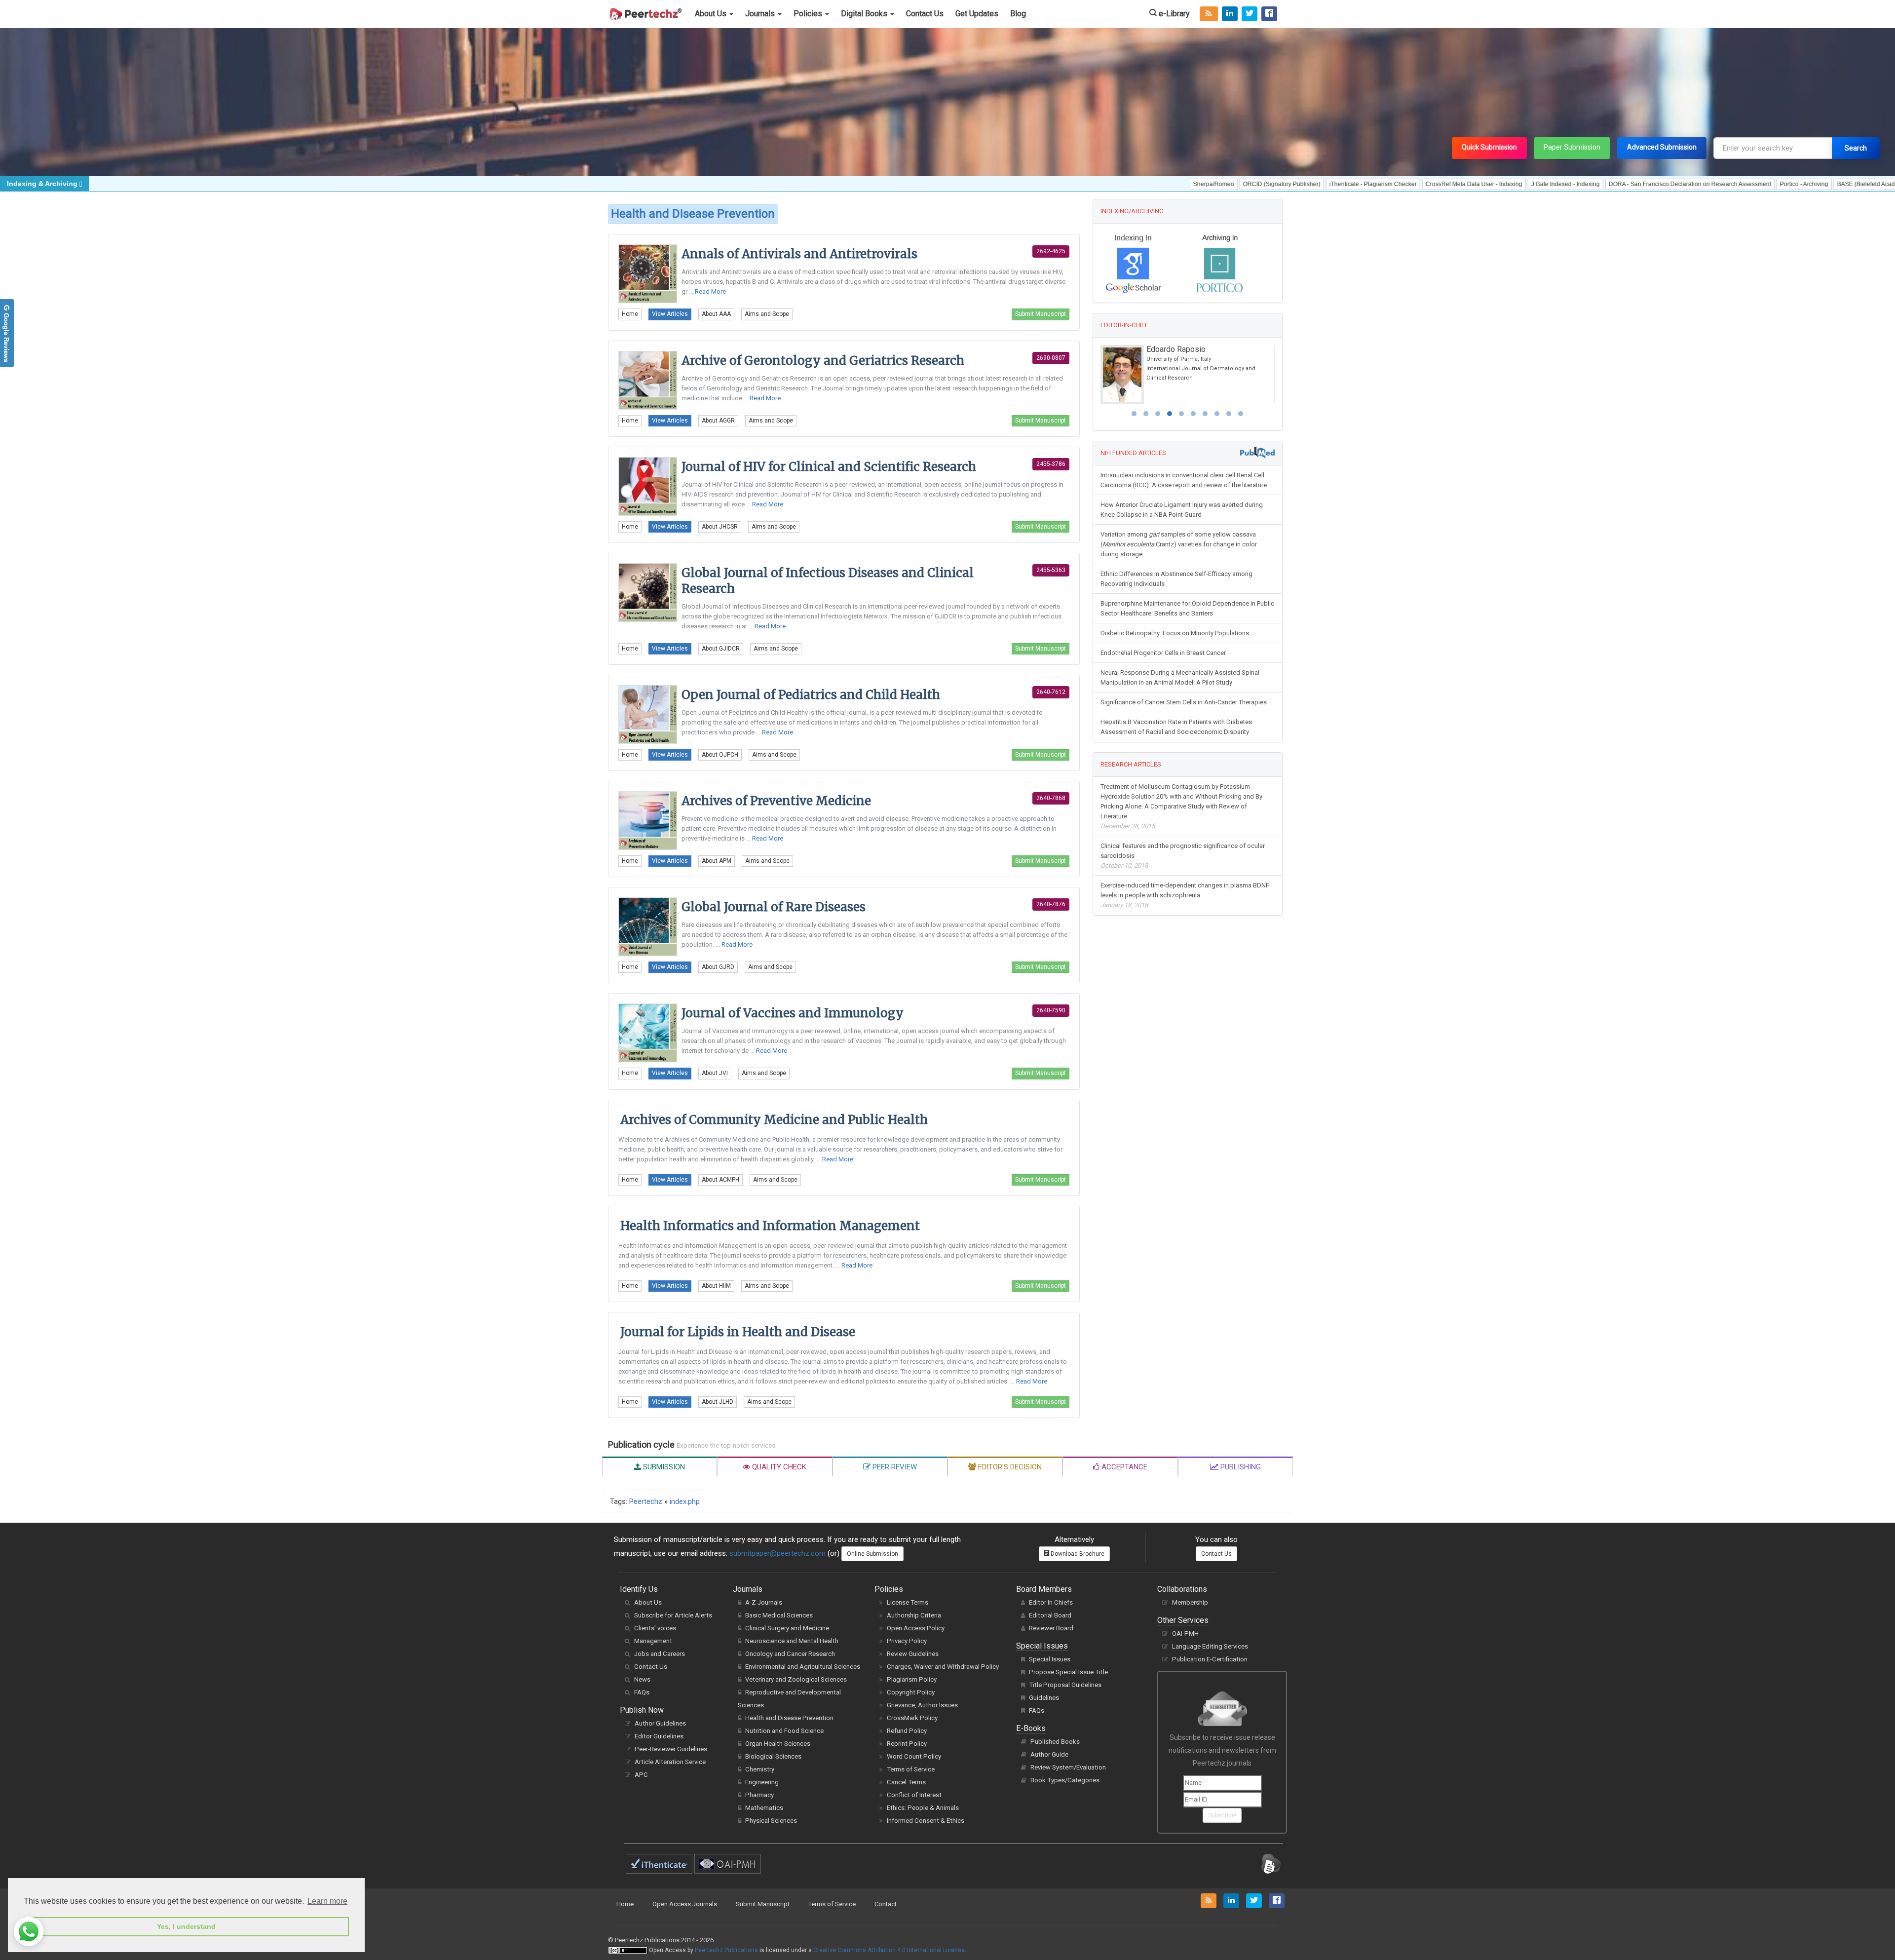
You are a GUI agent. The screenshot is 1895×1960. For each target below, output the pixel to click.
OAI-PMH (1185, 1633)
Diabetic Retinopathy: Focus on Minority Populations (1175, 632)
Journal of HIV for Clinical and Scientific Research (829, 467)
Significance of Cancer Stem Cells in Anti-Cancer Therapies (1184, 701)
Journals (761, 14)
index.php (685, 1501)
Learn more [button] (327, 1901)
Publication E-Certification (1210, 1659)
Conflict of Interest (914, 1795)
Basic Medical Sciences (779, 1615)
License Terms (908, 1602)
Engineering (762, 1782)
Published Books (1055, 1742)
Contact (886, 1904)
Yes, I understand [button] (186, 1926)
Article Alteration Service (670, 1762)
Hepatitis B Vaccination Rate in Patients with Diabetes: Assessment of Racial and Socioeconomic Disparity (1177, 726)
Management (653, 1641)
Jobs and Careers (660, 1654)
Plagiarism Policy (912, 1679)
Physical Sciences (771, 1821)
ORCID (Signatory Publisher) (1134, 184)
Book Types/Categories (1065, 1780)
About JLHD (718, 1402)
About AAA (716, 314)
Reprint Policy (907, 1744)
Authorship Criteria (914, 1615)
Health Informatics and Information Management (770, 1226)
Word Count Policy (914, 1756)
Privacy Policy (907, 1641)
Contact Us (925, 14)
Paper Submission (1572, 147)
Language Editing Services (1210, 1646)
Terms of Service (911, 1769)
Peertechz (646, 1501)
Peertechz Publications (726, 1950)
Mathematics (764, 1808)
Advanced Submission (1662, 147)
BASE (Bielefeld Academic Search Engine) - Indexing (1761, 184)
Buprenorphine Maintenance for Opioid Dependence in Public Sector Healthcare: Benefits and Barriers (1187, 607)
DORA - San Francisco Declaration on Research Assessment (1542, 184)
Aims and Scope (767, 314)
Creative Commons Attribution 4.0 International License (889, 1950)
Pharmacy (759, 1795)
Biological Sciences (773, 1756)
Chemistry (760, 1769)
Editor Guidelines (659, 1736)
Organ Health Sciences (778, 1744)
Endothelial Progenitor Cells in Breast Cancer (1163, 652)
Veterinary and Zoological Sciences (796, 1679)
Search (1856, 148)
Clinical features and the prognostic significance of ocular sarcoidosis (1183, 855)
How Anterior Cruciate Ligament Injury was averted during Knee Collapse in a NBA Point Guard (1182, 509)
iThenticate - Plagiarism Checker (1226, 184)
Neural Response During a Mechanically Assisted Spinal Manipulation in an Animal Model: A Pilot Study (1180, 676)
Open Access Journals (685, 1904)
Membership (1190, 1602)
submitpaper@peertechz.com (777, 1553)
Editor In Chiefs (1051, 1602)
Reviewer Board (1051, 1628)
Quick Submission (1489, 147)
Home (630, 314)
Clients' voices (655, 1628)
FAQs (642, 1692)
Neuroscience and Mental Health (792, 1641)
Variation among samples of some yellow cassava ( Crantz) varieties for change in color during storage (1179, 543)
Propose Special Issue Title (1068, 1672)
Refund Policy (907, 1731)
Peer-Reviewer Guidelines (671, 1749)
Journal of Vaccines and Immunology (793, 1013)
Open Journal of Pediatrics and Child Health (811, 695)
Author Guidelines (660, 1723)
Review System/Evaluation (1068, 1767)
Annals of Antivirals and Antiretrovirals (799, 254)
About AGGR (718, 421)
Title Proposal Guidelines (1065, 1685)
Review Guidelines (913, 1654)
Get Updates (977, 14)
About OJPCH (720, 755)
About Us (712, 14)
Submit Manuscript (1041, 314)
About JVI (715, 1073)
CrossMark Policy (912, 1718)
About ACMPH (720, 1180)
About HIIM (716, 1286)
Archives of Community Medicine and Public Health (774, 1120)
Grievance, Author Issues (922, 1705)
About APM (717, 861)
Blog (1018, 14)
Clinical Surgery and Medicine (787, 1628)
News (642, 1679)
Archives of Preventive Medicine (776, 801)
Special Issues (1050, 1659)
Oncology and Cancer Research (790, 1654)
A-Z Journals (764, 1602)
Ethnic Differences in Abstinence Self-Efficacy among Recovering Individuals (1176, 578)
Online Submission (872, 1554)
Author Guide (1049, 1754)
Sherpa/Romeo (1066, 184)
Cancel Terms (906, 1782)
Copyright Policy (911, 1692)
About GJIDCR (721, 649)
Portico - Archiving (1657, 184)
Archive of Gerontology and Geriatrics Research (823, 361)
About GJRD (718, 967)
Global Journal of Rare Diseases (774, 907)
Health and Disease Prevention (789, 1718)
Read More (710, 291)
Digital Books (865, 14)
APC (641, 1775)
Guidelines (1044, 1698)
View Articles (670, 314)
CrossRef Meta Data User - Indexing (1326, 184)
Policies (809, 14)
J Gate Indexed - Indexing (1418, 184)
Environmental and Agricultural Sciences (803, 1667)
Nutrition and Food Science (784, 1731)
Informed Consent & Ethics (926, 1821)
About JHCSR (720, 527)
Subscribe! (1222, 1815)
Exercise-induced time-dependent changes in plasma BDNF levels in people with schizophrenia (1185, 894)
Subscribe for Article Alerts (673, 1615)
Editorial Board (1050, 1615)
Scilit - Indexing (1861, 184)
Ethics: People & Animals (923, 1808)
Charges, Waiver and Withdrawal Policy (943, 1667)
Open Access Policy (916, 1628)
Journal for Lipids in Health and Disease (738, 1332)
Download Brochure (1077, 1554)
